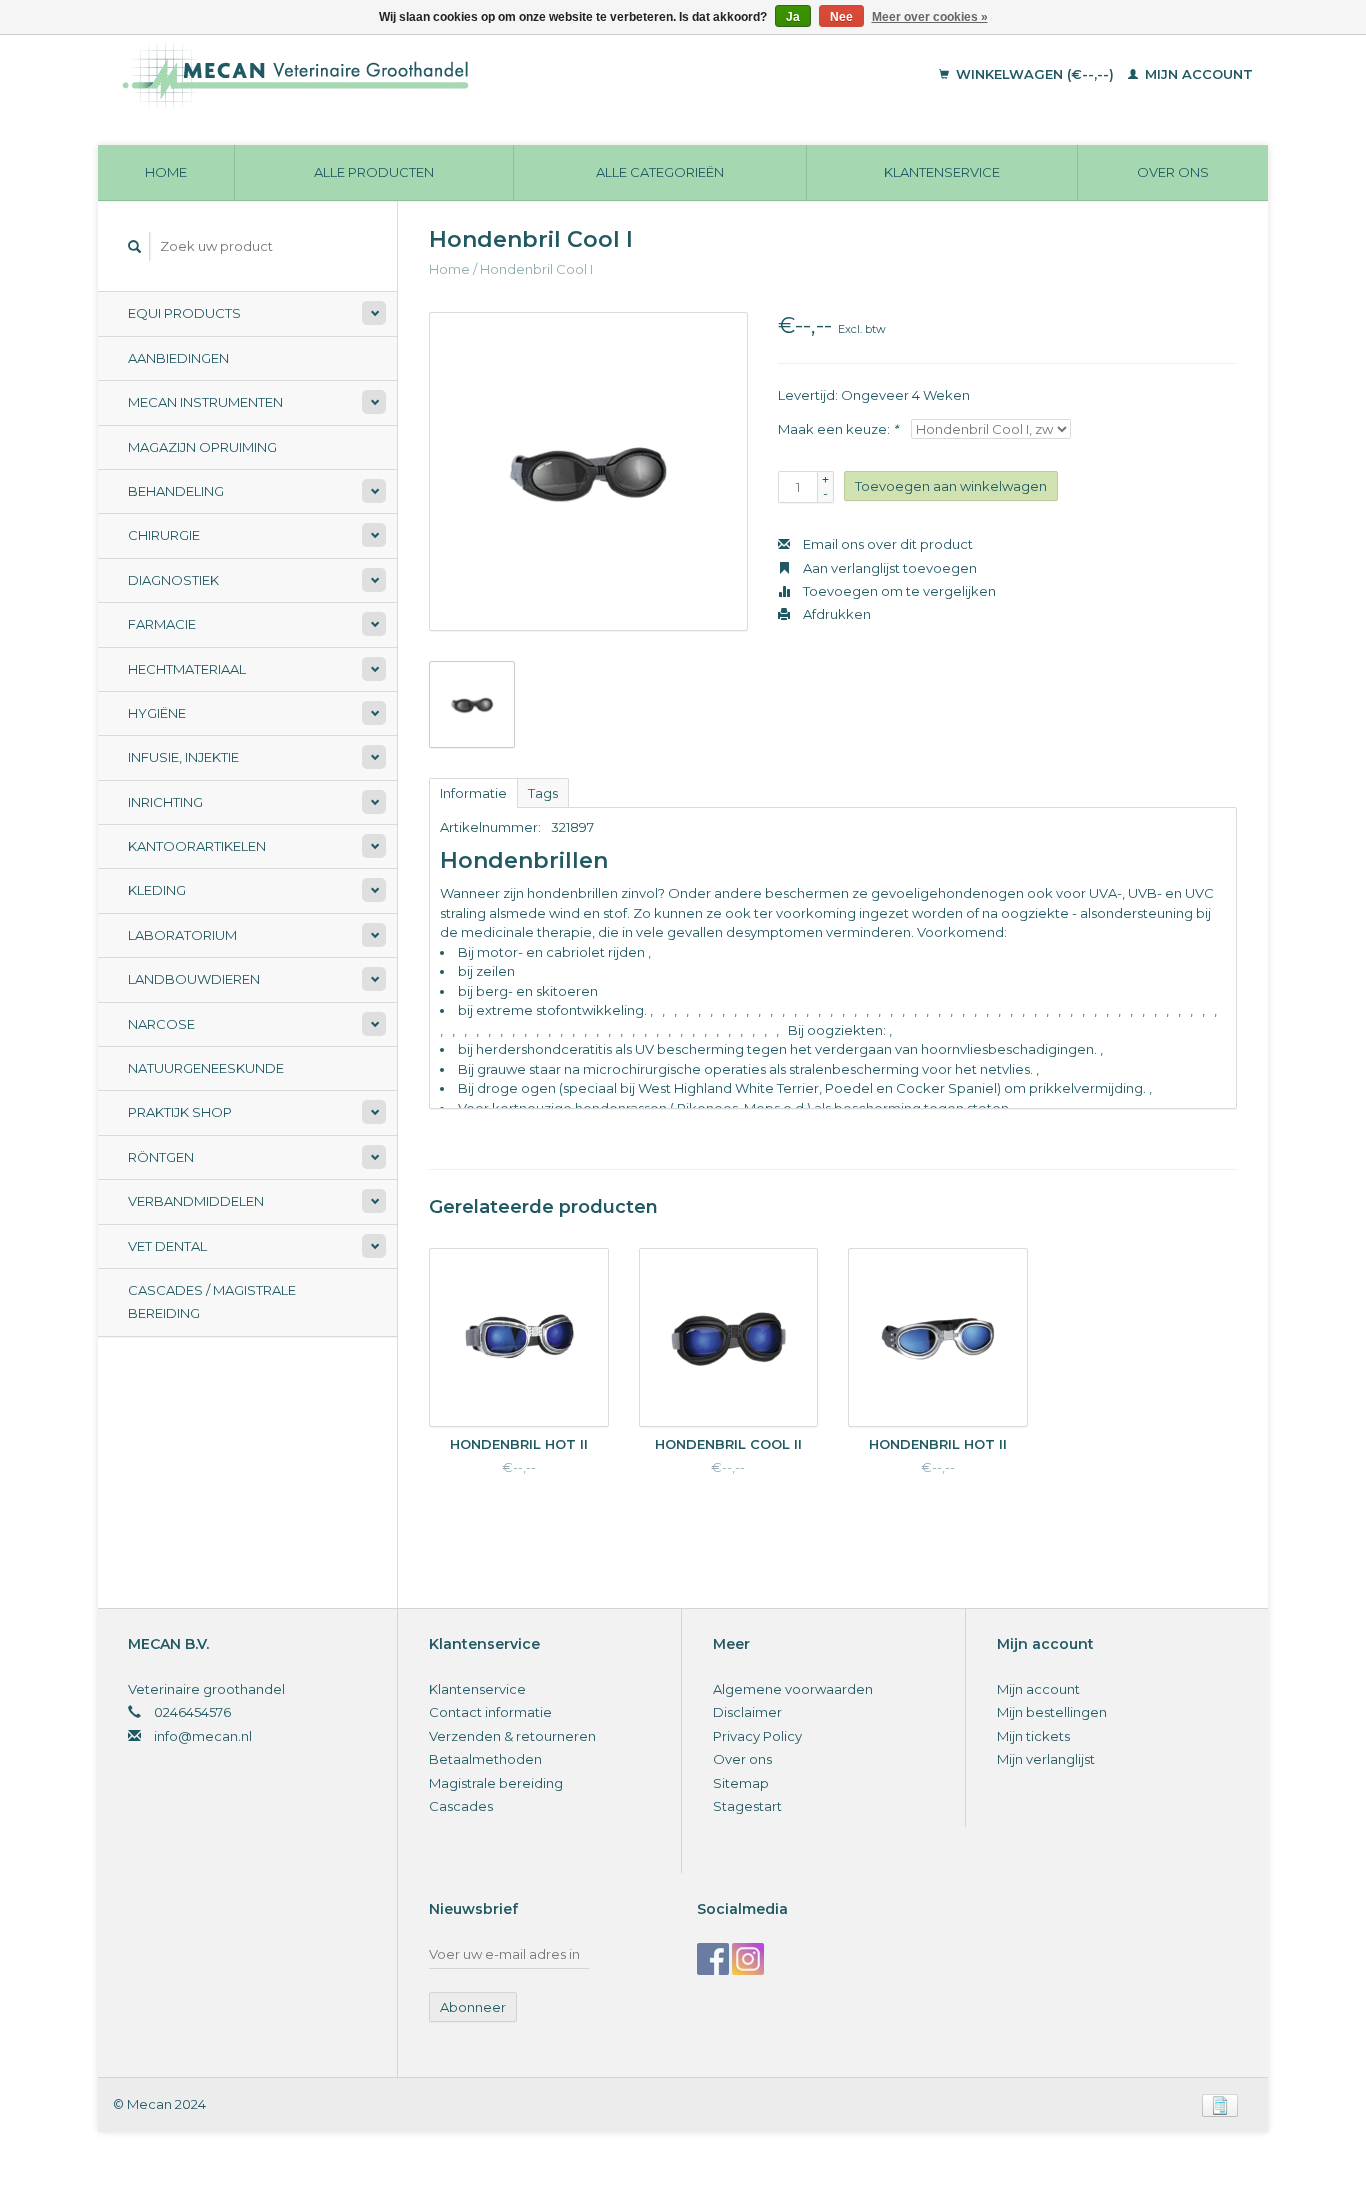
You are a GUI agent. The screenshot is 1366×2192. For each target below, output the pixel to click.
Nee (841, 17)
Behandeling (176, 491)
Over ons (1173, 172)
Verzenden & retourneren (512, 1736)
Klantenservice (942, 172)
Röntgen (161, 1157)
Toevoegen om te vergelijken (898, 591)
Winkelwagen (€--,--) (1035, 74)
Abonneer (473, 2007)
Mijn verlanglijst (1046, 1759)
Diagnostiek (173, 580)
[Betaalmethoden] (1220, 2104)
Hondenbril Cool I (536, 269)
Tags (543, 793)
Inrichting (165, 802)
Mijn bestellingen (1052, 1712)
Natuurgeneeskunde (206, 1068)
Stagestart (747, 1806)
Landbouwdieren (194, 979)
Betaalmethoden (485, 1759)
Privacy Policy (757, 1736)
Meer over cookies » (930, 17)
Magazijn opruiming (202, 447)
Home (166, 172)
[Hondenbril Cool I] (588, 471)
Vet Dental (167, 1246)
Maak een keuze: (838, 429)
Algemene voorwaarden (793, 1689)
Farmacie (162, 624)
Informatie (473, 793)
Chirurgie (164, 535)
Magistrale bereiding (496, 1783)
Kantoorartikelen (197, 846)
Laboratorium (182, 935)
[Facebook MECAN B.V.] (713, 1959)
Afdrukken (835, 614)
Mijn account (1197, 74)
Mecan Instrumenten (205, 402)
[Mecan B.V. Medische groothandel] (432, 75)
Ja (793, 17)
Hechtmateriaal (187, 669)
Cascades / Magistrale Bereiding (212, 1301)
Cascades (461, 1806)
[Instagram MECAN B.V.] (748, 1959)
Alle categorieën (660, 172)
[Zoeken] (135, 246)
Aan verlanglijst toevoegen (888, 568)
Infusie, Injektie (183, 757)
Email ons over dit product (886, 544)
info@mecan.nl (203, 1736)
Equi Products (184, 313)
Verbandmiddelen (196, 1201)
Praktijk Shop (180, 1112)
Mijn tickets (1033, 1736)
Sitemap (741, 1783)
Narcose (161, 1024)
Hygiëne (157, 713)
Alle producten (374, 172)
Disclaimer (747, 1712)
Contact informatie (490, 1712)
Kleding (157, 890)
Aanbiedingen (178, 358)
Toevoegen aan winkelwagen (951, 486)
